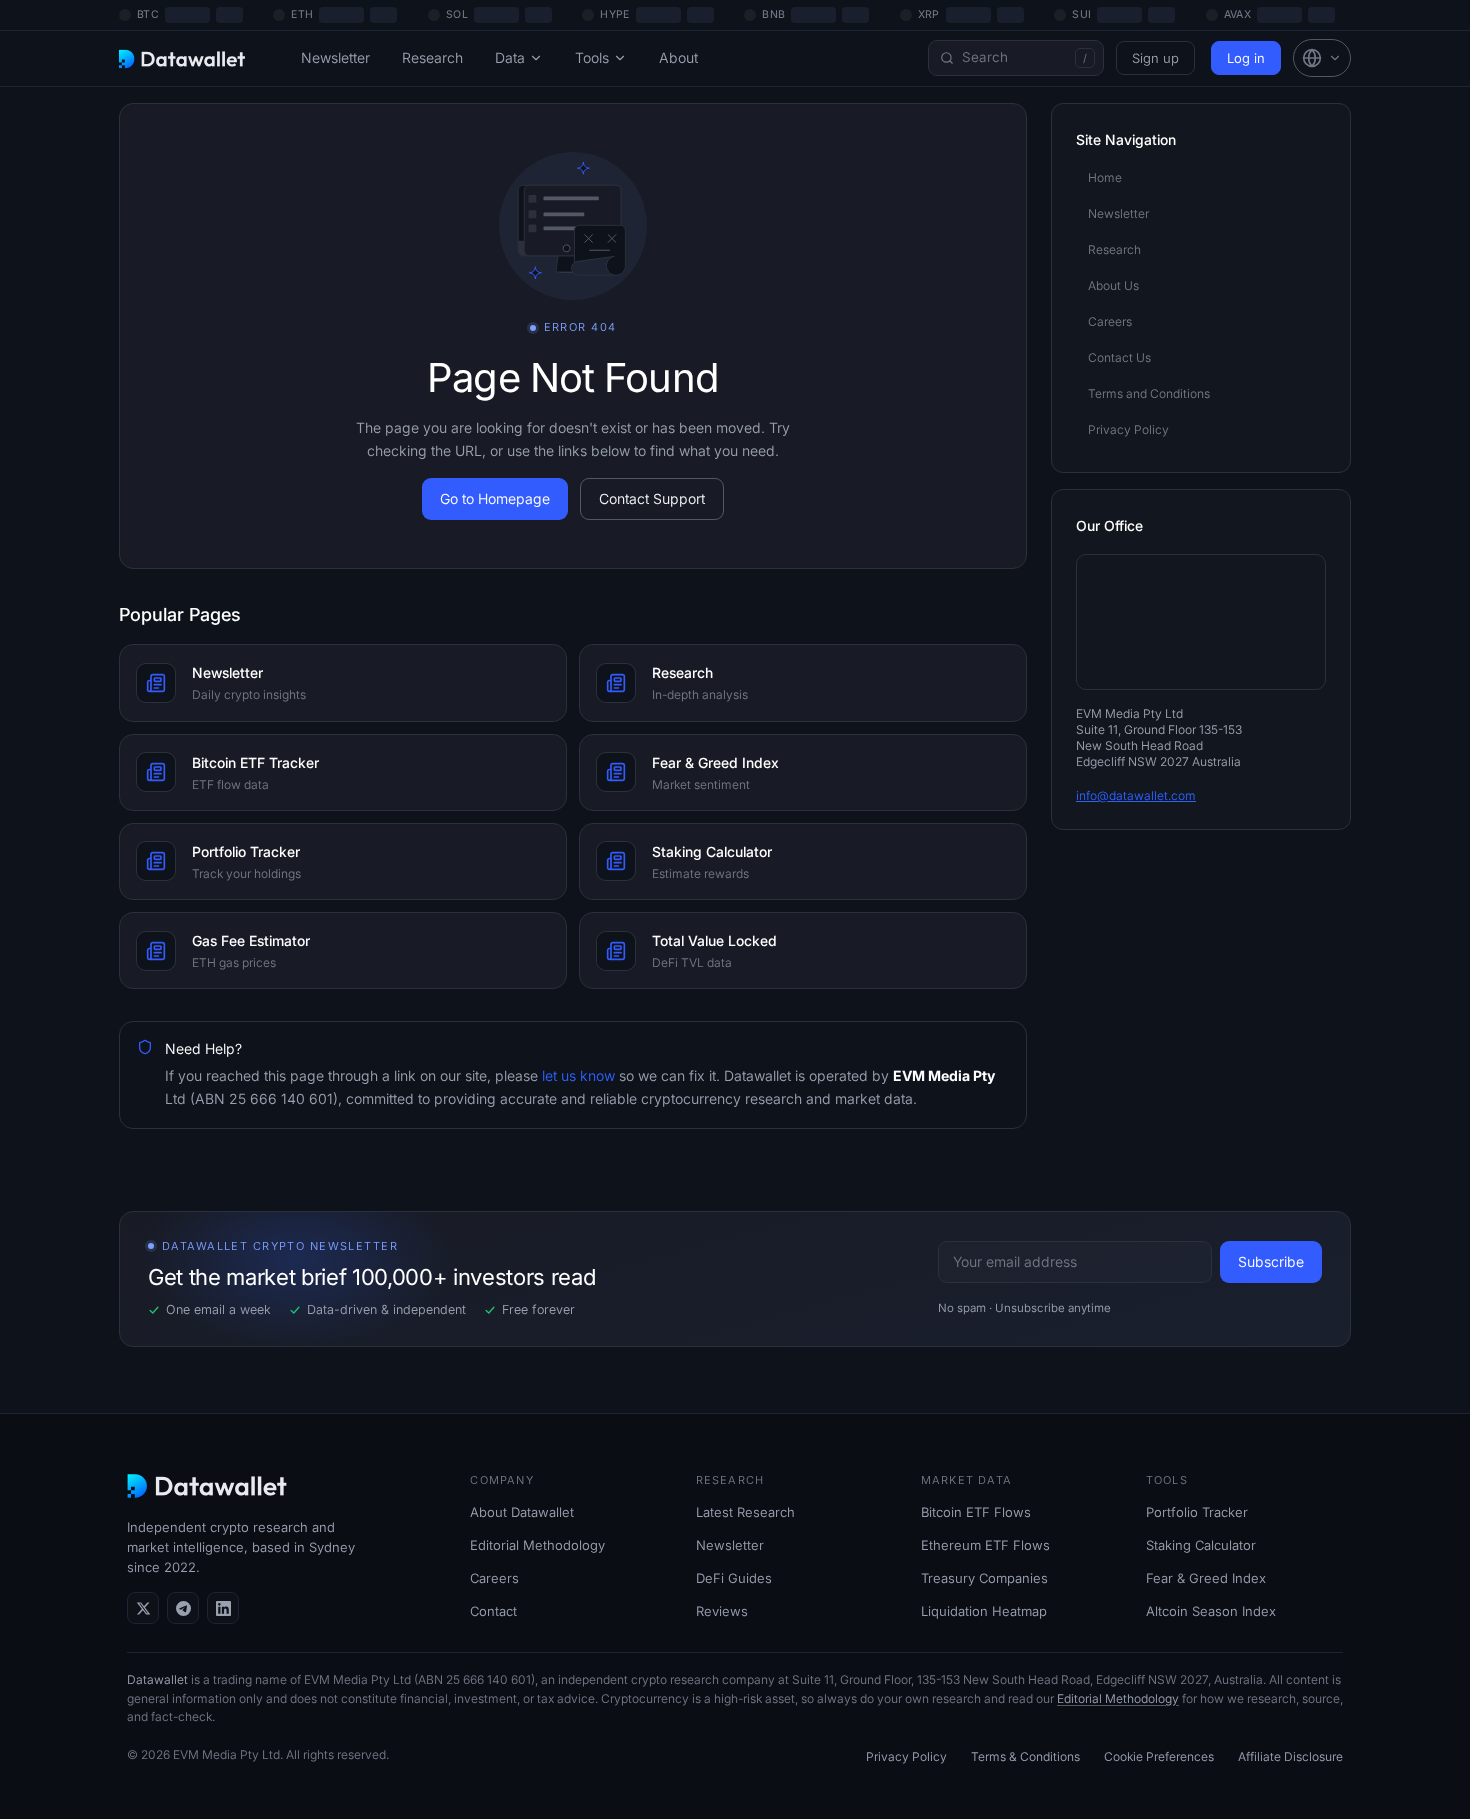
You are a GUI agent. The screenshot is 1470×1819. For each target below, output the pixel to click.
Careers (494, 1578)
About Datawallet (522, 1512)
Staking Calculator (1201, 1545)
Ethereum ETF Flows (985, 1545)
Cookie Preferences (1159, 1756)
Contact (493, 1611)
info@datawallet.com (1136, 795)
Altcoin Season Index (1211, 1611)
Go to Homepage (495, 498)
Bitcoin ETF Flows (976, 1512)
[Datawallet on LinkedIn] (223, 1608)
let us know (576, 1075)
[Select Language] (1322, 58)
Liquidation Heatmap (984, 1611)
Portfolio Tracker (1197, 1512)
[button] (1322, 58)
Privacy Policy (906, 1756)
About (678, 57)
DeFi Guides (734, 1578)
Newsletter (335, 57)
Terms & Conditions (1025, 1756)
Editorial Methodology (537, 1545)
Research (432, 57)
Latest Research (745, 1512)
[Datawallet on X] (143, 1608)
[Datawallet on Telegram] (183, 1608)
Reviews (722, 1611)
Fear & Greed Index (1206, 1578)
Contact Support (652, 498)
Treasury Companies (984, 1578)
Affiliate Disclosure (1290, 1756)
